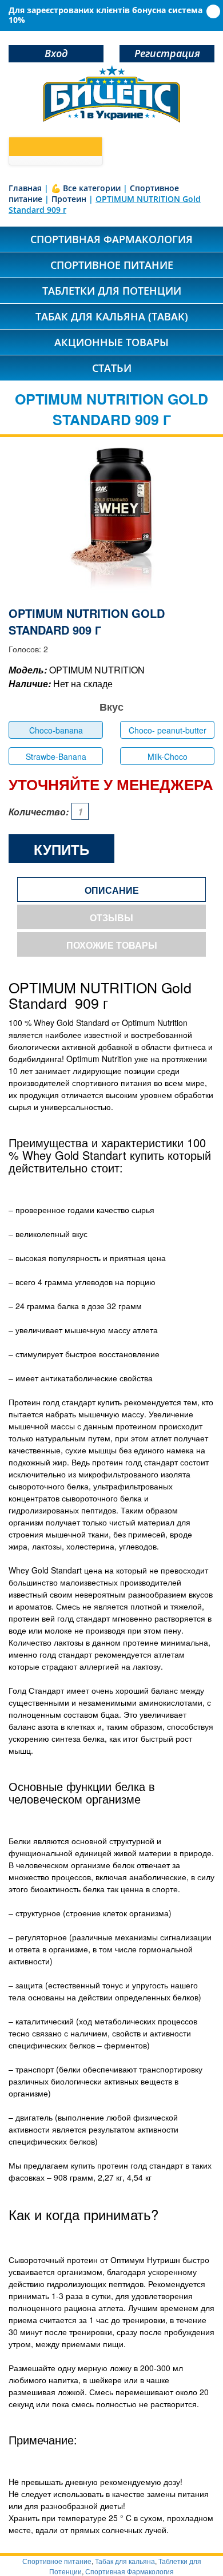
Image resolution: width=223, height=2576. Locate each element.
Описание (112, 890)
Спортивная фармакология (111, 239)
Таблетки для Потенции (112, 291)
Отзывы (111, 918)
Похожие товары (112, 945)
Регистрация (167, 53)
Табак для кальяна (125, 2561)
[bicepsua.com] (111, 94)
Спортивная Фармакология (130, 2571)
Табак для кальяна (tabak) (112, 316)
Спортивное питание (112, 265)
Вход (56, 53)
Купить (61, 849)
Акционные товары (111, 342)
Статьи (112, 368)
